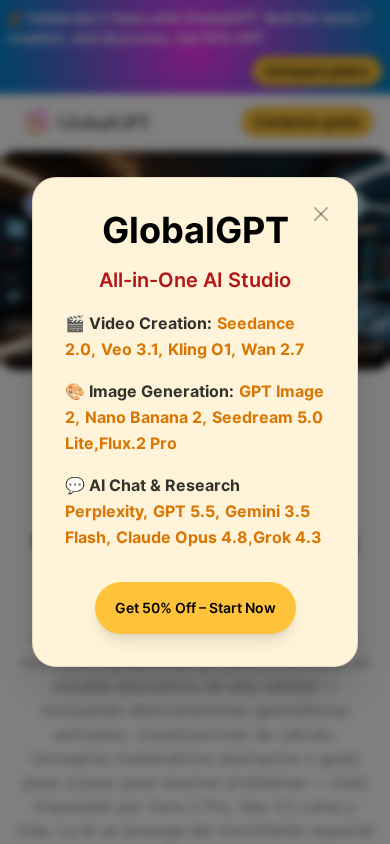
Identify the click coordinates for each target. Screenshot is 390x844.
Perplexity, (106, 511)
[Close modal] (321, 214)
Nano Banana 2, (146, 417)
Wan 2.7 (273, 349)
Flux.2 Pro (138, 443)
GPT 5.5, (186, 511)
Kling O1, (202, 349)
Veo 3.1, (132, 349)
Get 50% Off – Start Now (195, 607)
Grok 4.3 (287, 537)
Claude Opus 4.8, (184, 537)
